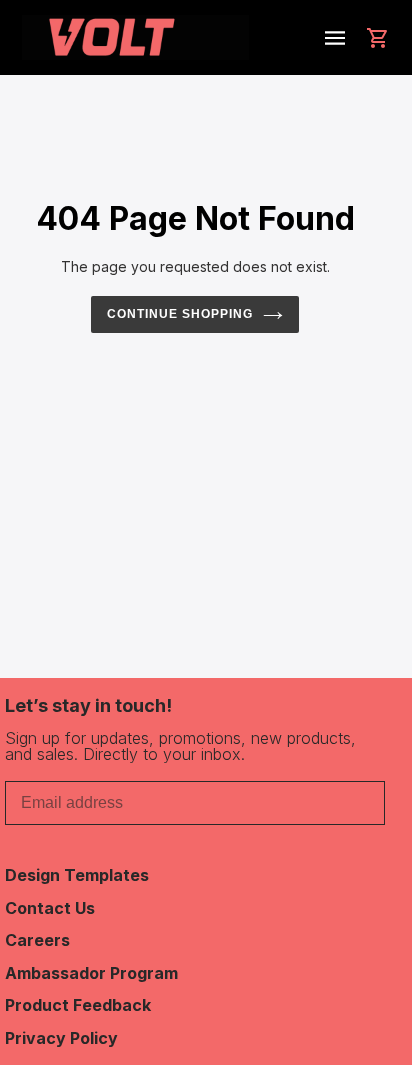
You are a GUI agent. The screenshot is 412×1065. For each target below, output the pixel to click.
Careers (37, 940)
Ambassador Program (91, 973)
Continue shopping (180, 314)
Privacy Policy (61, 1038)
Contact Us (50, 908)
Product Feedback (78, 1005)
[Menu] (335, 38)
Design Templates (77, 875)
